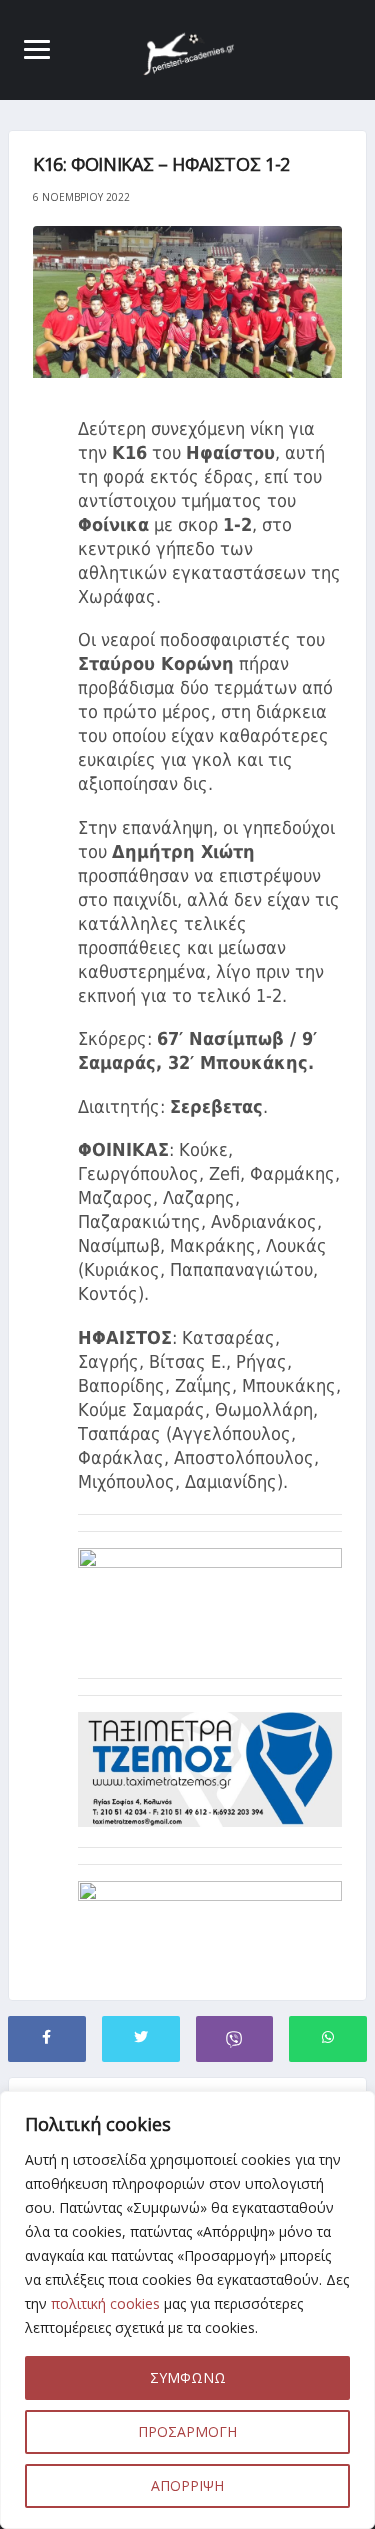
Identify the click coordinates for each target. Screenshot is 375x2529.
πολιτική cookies (105, 2303)
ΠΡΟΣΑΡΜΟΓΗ (187, 2431)
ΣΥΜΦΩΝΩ (188, 2377)
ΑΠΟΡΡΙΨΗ (187, 2485)
